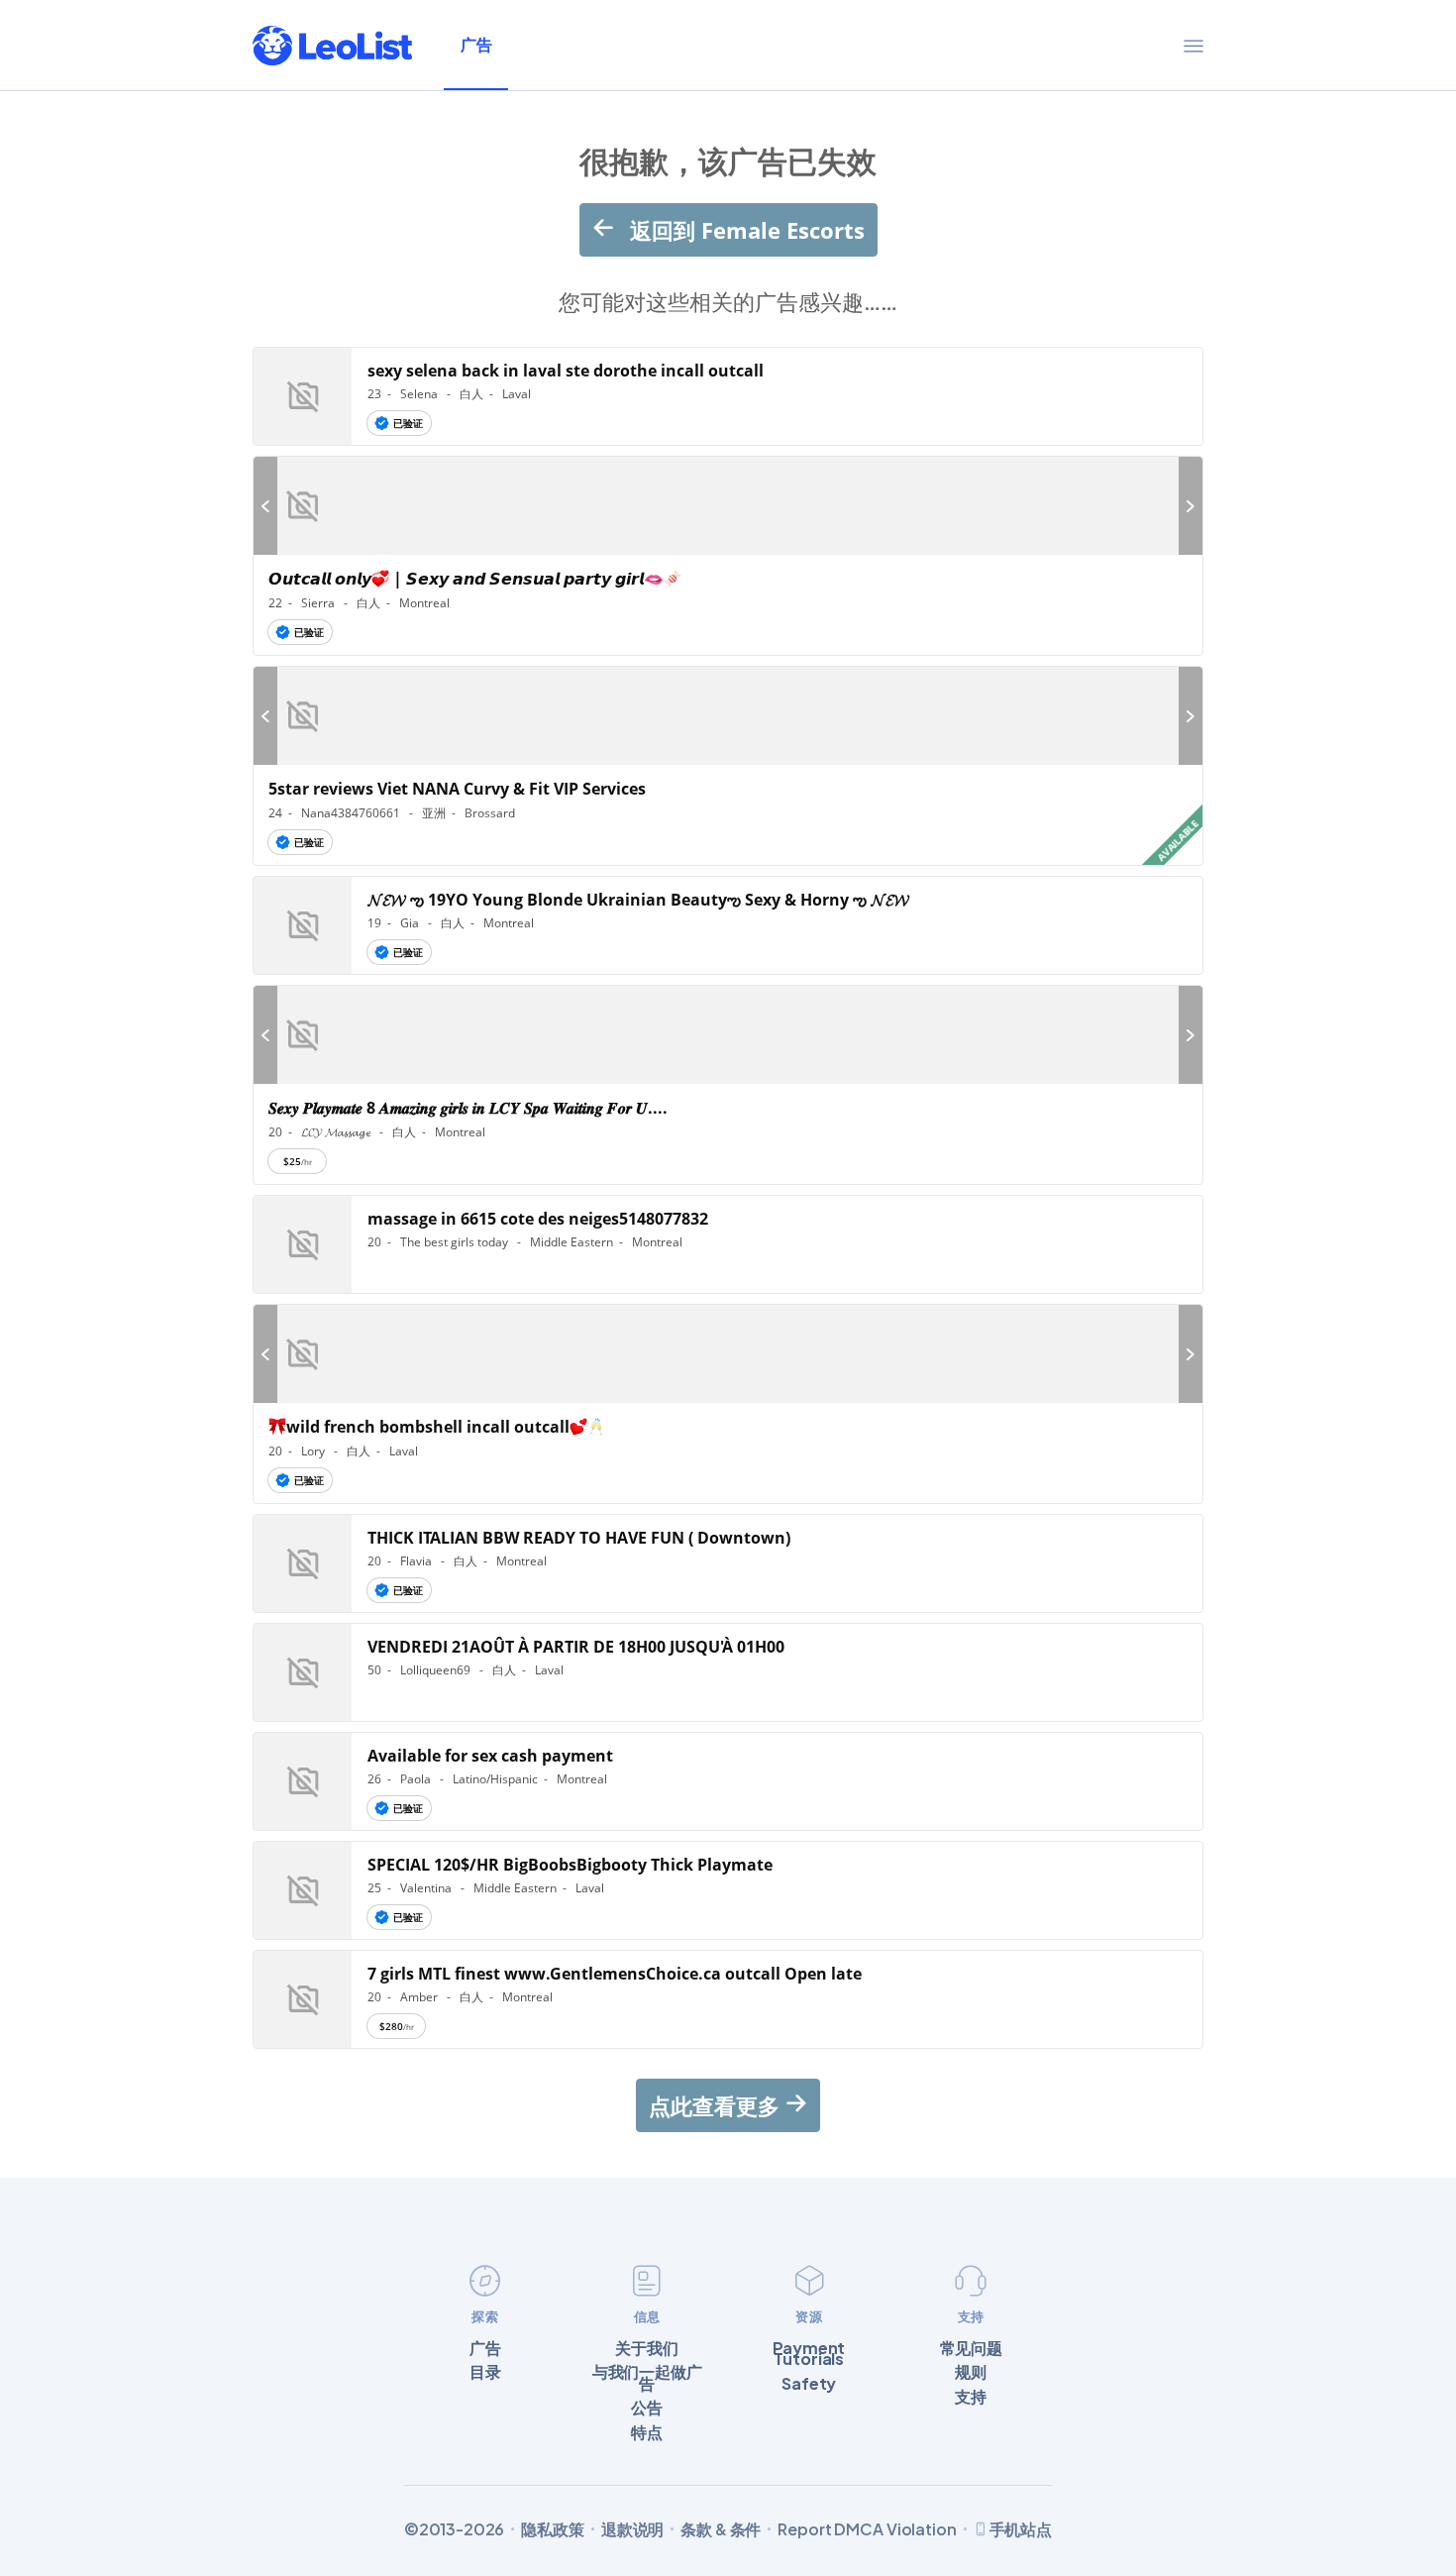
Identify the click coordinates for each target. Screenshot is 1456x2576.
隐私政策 (552, 2529)
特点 (647, 2432)
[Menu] (1194, 46)
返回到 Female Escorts (744, 230)
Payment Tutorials (809, 2354)
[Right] (1191, 506)
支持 (971, 2397)
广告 (476, 44)
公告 (647, 2408)
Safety (809, 2384)
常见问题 (971, 2348)
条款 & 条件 (721, 2529)
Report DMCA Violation (867, 2529)
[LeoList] (332, 46)
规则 (971, 2372)
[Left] (265, 506)
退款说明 (632, 2529)
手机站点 (1021, 2529)
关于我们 (646, 2348)
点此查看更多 (717, 2105)
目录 (485, 2372)
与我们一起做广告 (647, 2377)
